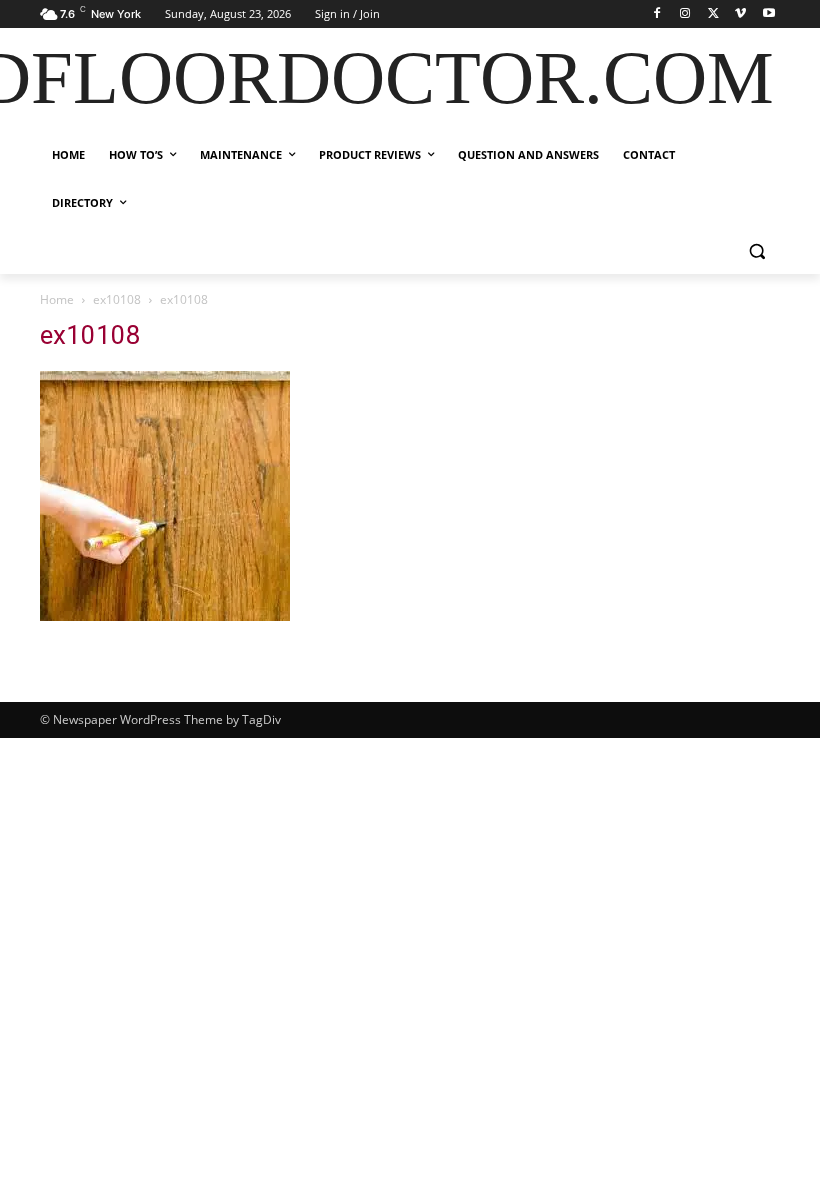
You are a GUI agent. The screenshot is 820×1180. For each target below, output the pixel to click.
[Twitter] (713, 14)
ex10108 (117, 299)
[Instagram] (685, 14)
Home (57, 299)
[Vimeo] (740, 14)
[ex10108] (165, 615)
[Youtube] (768, 14)
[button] (756, 251)
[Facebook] (657, 14)
